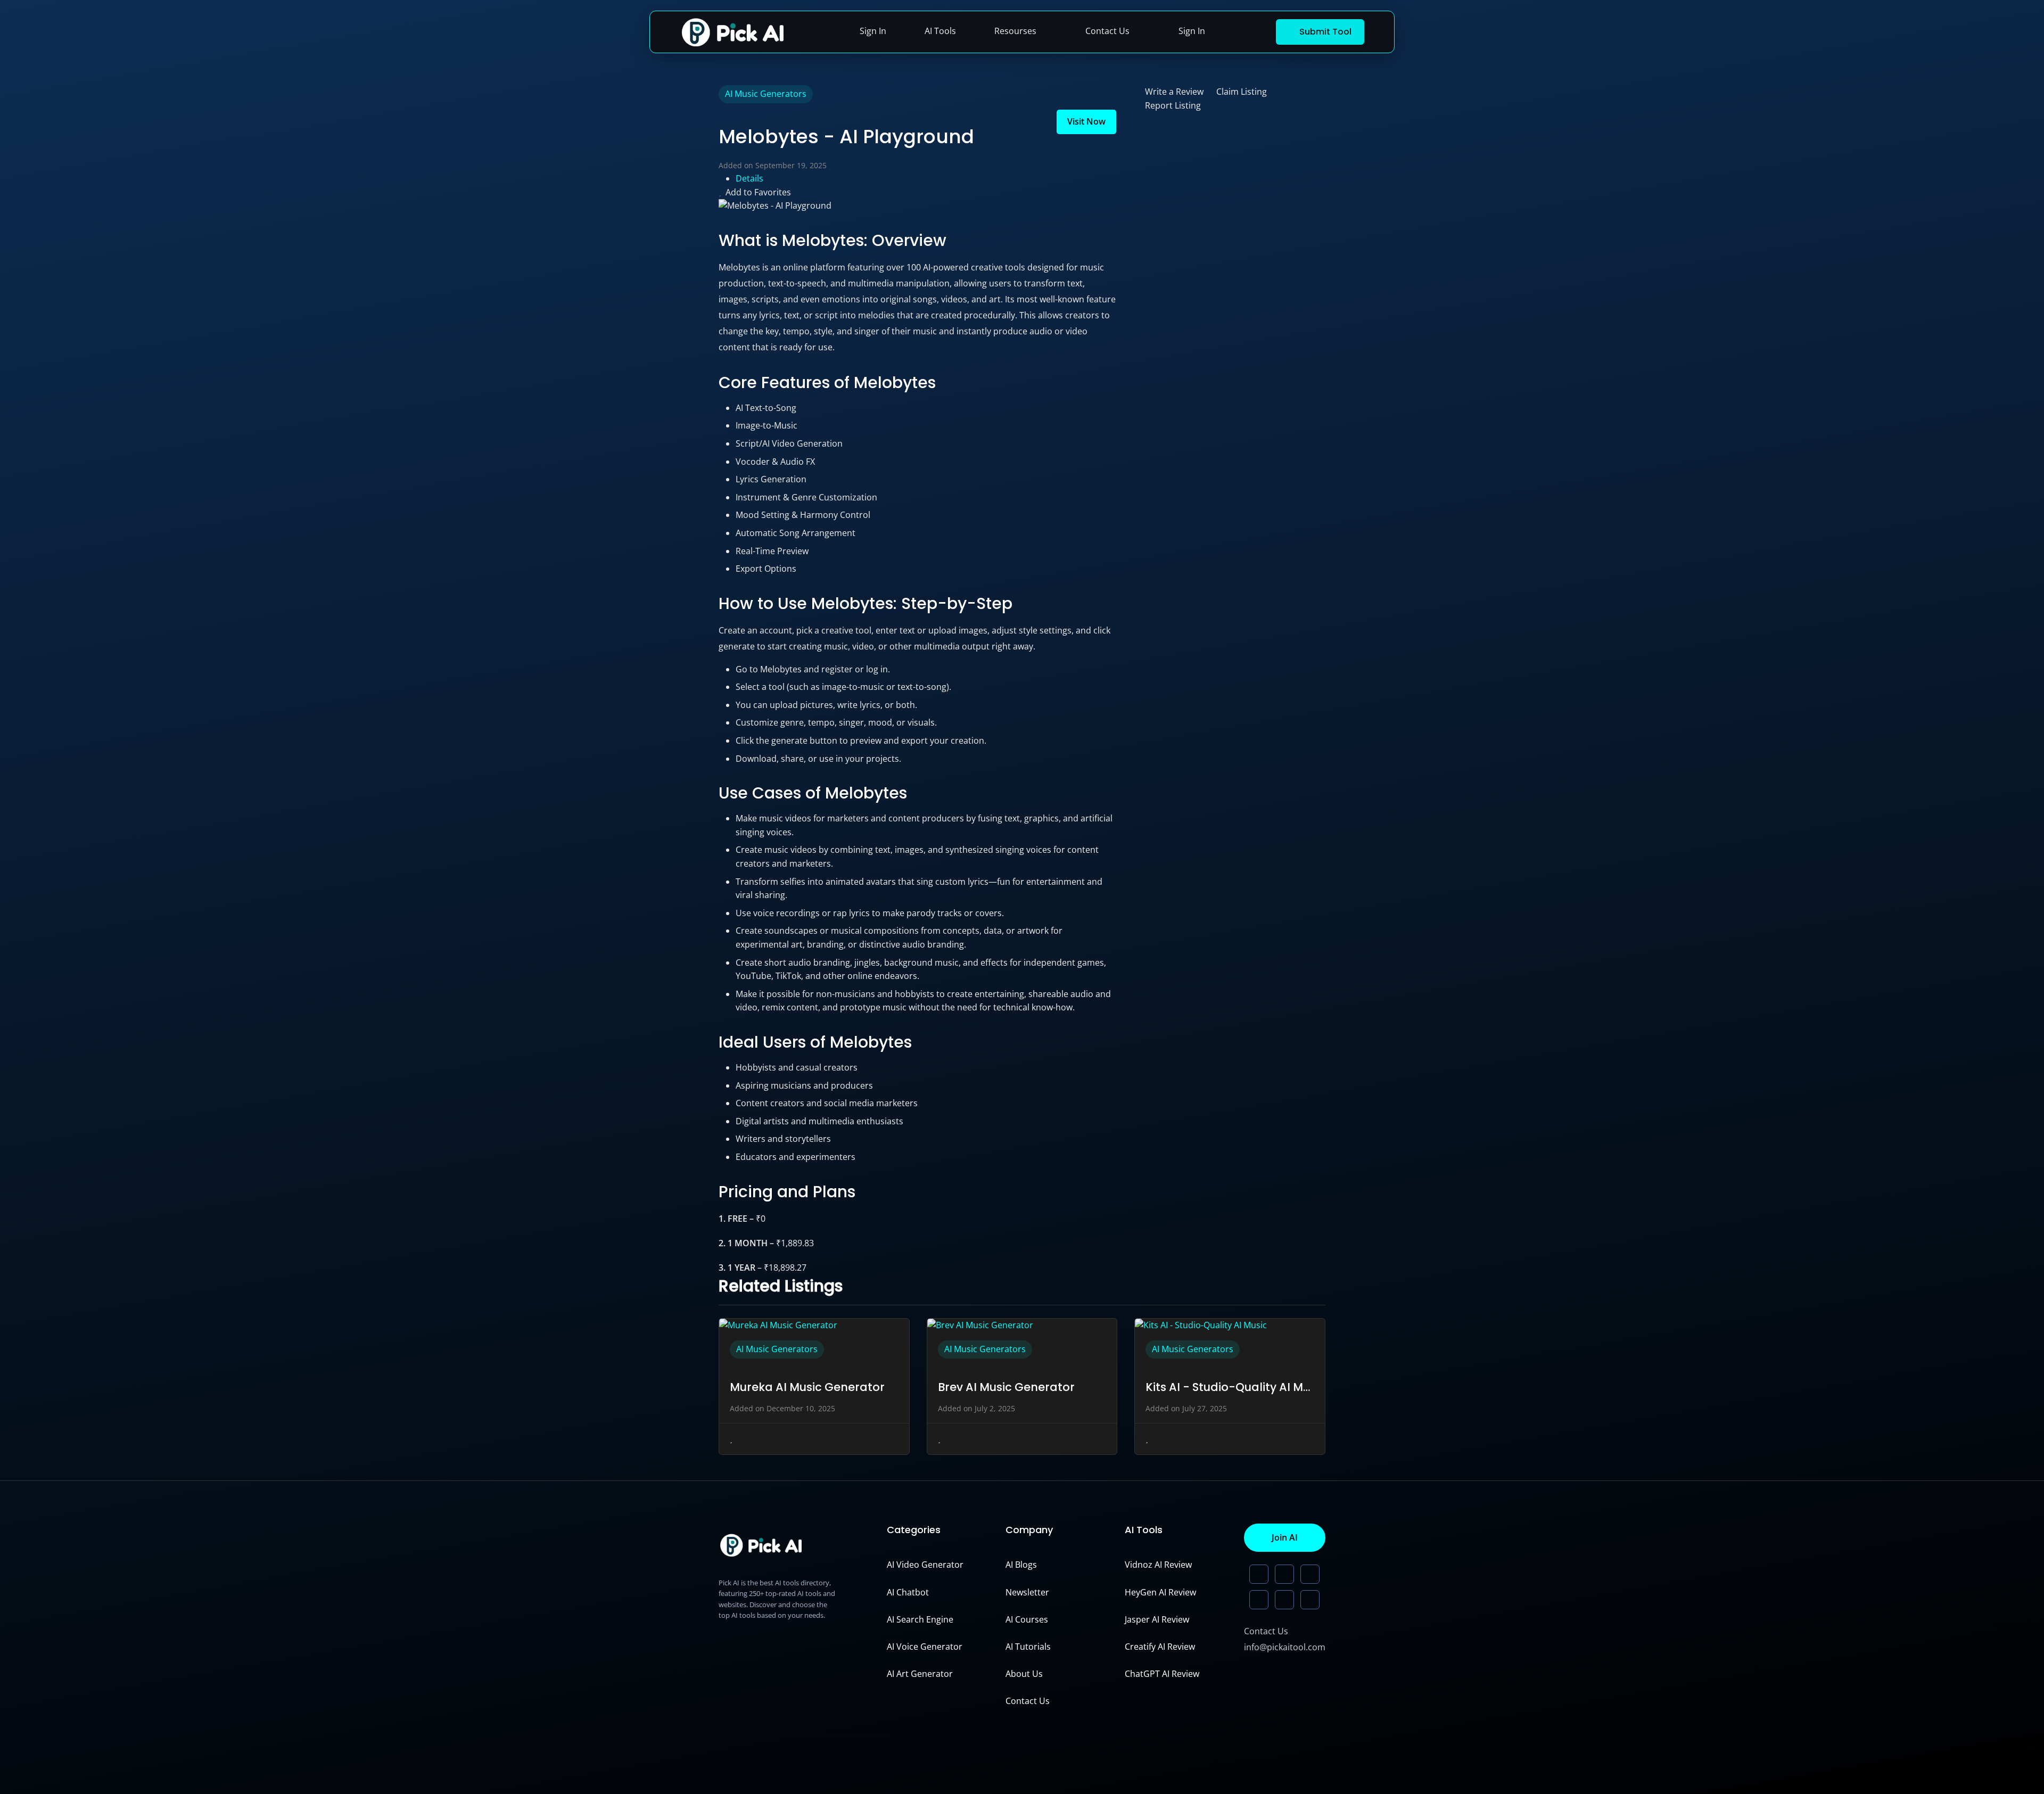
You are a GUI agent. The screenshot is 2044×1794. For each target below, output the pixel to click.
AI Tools (940, 31)
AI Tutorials (1028, 1647)
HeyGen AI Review (1160, 1592)
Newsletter (1027, 1592)
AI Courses (1027, 1619)
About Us (1024, 1674)
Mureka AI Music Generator (807, 1387)
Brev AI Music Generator (1006, 1387)
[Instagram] (1284, 1600)
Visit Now (1086, 121)
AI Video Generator (925, 1565)
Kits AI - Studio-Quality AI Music (1230, 1387)
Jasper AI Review (1157, 1619)
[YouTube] (1310, 1574)
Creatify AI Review (1160, 1647)
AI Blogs (1021, 1565)
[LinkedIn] (1259, 1574)
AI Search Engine (920, 1619)
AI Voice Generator (925, 1647)
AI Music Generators (766, 94)
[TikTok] (1259, 1600)
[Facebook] (1310, 1600)
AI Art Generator (920, 1674)
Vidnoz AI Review (1158, 1565)
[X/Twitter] (1284, 1574)
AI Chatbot (908, 1592)
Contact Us (1107, 31)
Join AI (1285, 1537)
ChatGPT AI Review (1162, 1674)
